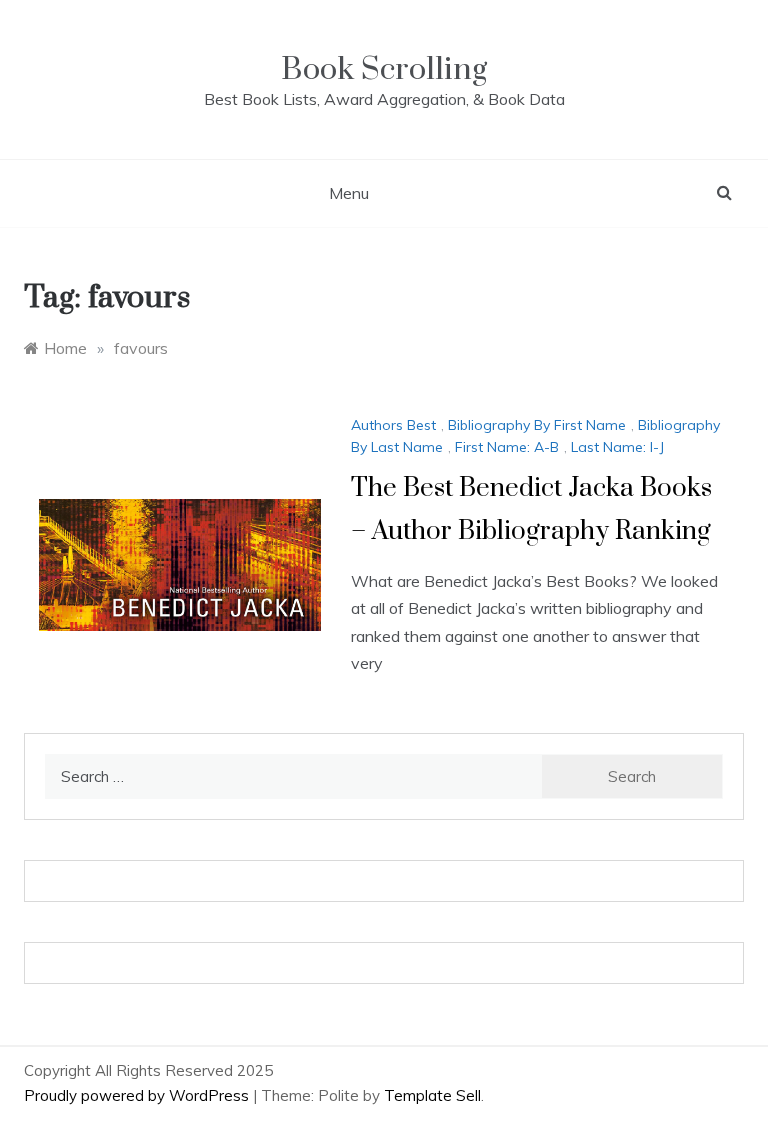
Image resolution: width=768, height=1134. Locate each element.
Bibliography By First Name (537, 425)
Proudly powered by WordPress (138, 1095)
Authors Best (393, 425)
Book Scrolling (384, 69)
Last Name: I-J (617, 447)
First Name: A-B (507, 447)
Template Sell (432, 1095)
